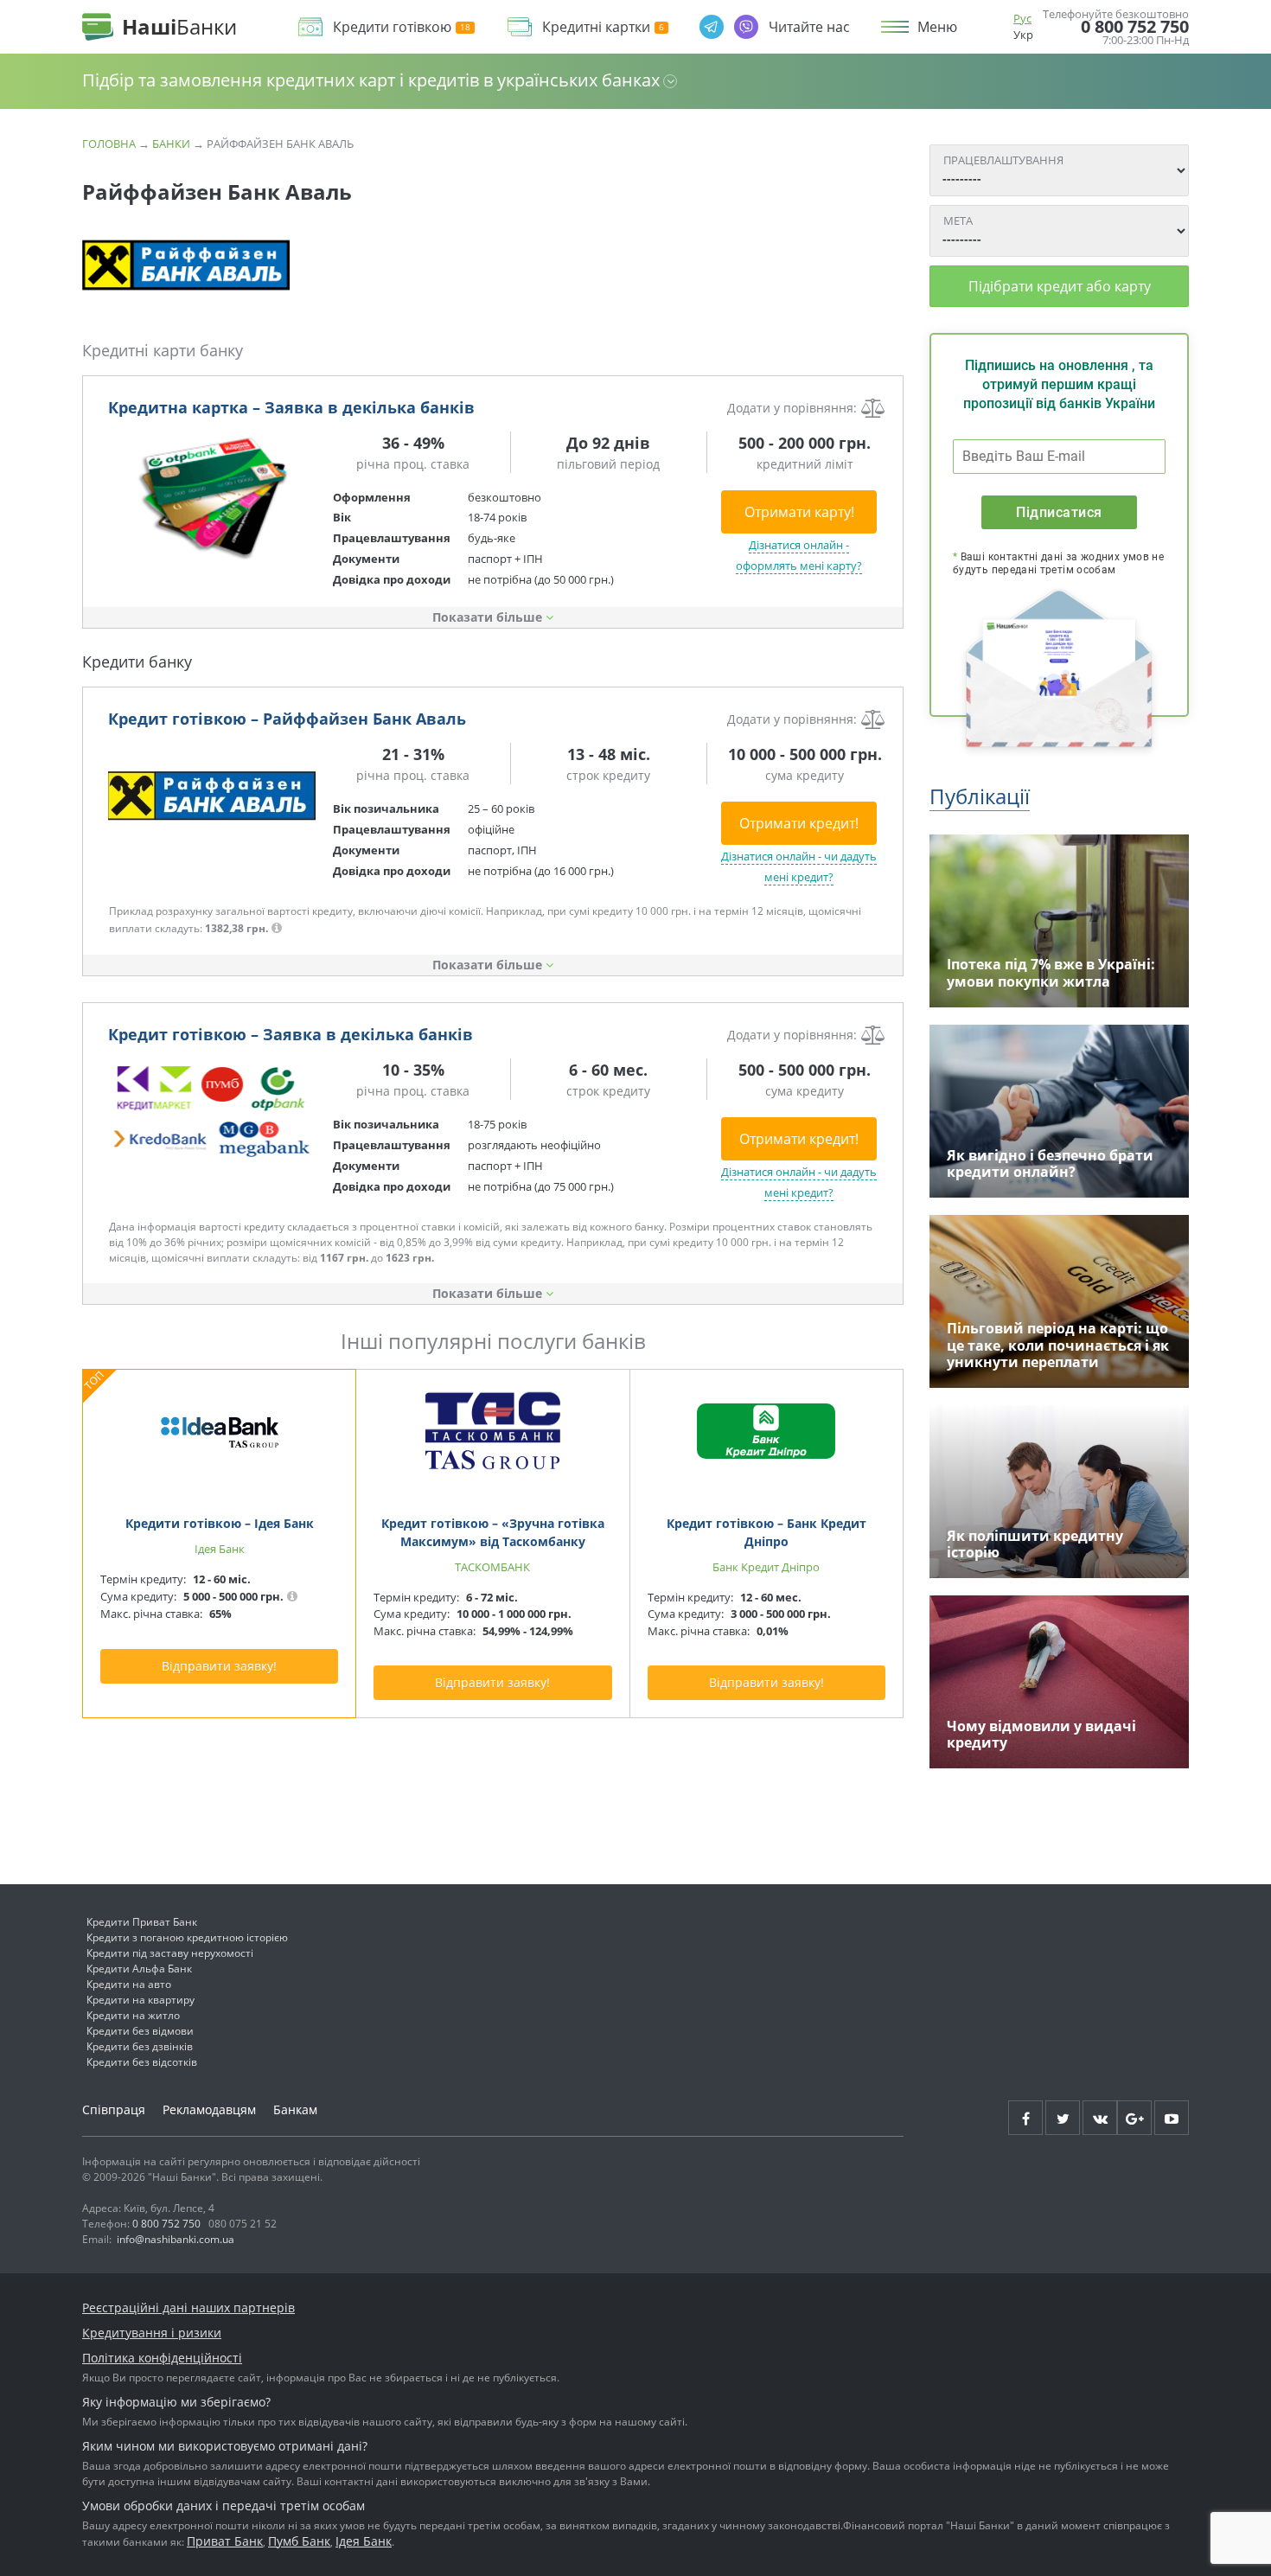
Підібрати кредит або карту (1060, 286)
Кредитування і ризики (152, 2333)
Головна (109, 144)
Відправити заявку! (219, 1666)
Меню (937, 27)
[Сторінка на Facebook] (1025, 2118)
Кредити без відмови (140, 2031)
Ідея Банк (364, 2541)
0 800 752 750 (1135, 27)
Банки (171, 144)
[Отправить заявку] (212, 497)
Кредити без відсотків (142, 2062)
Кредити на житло (133, 2015)
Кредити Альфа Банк (139, 1969)
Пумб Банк (299, 2541)
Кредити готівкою (392, 27)
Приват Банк (225, 2541)
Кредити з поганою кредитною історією (187, 1937)
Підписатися (1059, 512)
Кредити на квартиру (141, 2000)
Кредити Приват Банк (142, 1922)
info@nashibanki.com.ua (176, 2239)
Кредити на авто (129, 1984)
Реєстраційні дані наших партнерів (188, 2308)
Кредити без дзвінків (140, 2046)
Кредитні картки (596, 27)
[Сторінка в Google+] (1134, 2118)
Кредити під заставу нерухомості (170, 1953)
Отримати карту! (799, 512)
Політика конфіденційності (162, 2358)
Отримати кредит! (799, 823)
